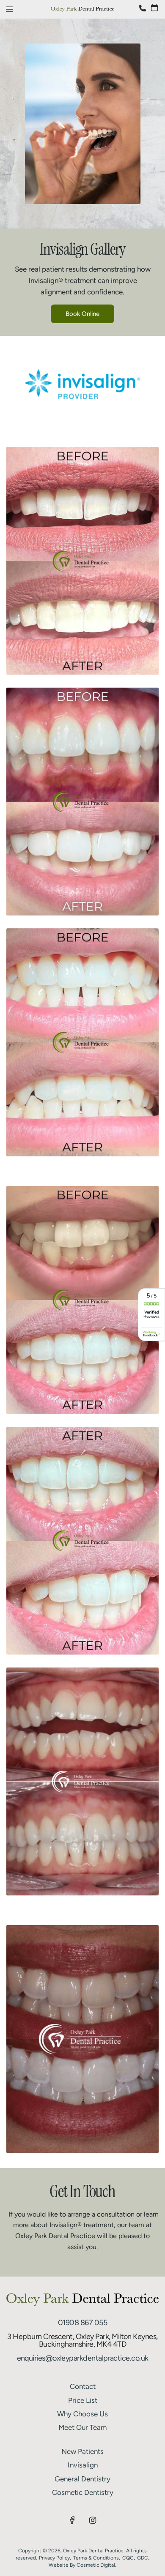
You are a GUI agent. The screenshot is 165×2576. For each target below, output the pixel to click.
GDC (143, 2558)
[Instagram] (93, 2520)
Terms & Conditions (96, 2558)
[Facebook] (72, 2520)
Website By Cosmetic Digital (82, 2565)
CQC (128, 2558)
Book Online (82, 314)
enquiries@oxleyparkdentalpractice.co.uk (83, 2358)
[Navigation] (9, 9)
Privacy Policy (54, 2558)
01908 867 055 (82, 2323)
